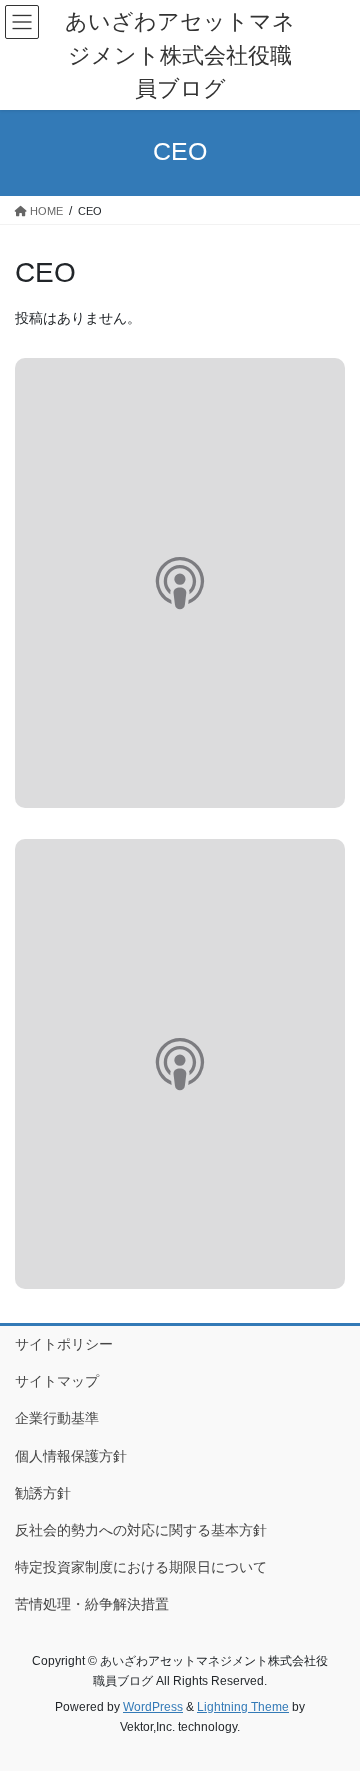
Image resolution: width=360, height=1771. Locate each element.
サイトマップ (57, 1381)
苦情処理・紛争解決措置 (92, 1604)
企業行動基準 (57, 1418)
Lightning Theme (243, 1707)
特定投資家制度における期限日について (141, 1567)
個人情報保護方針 (71, 1456)
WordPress (153, 1707)
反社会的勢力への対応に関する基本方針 (141, 1530)
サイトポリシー (64, 1344)
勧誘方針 (43, 1493)
